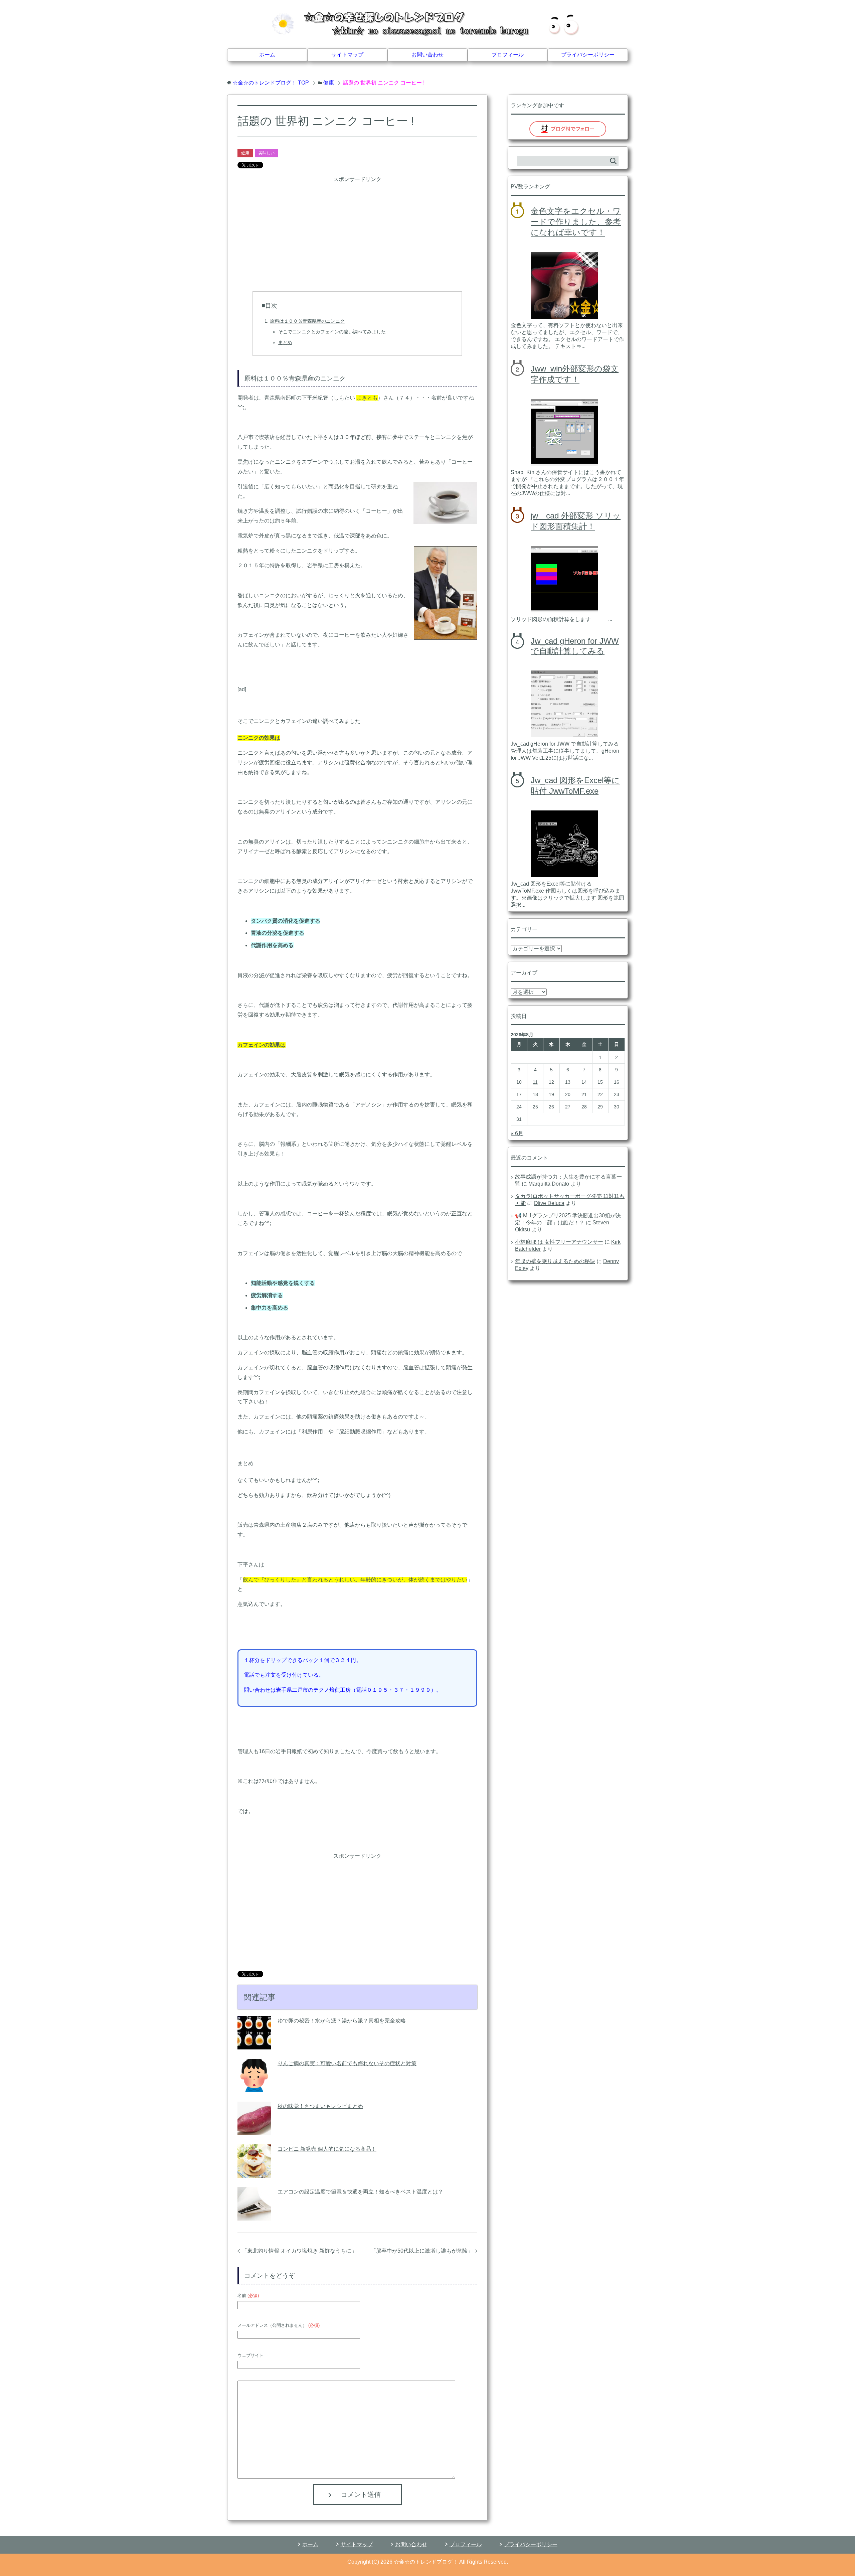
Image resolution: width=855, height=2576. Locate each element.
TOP (271, 83)
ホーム (267, 55)
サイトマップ (347, 55)
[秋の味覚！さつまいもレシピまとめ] (254, 2130)
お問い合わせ (427, 55)
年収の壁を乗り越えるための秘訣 (555, 1261)
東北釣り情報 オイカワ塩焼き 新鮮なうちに (299, 2251)
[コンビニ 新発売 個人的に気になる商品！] (254, 2173)
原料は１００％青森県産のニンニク (307, 321)
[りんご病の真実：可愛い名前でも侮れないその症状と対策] (254, 2087)
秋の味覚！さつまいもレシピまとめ (320, 2106)
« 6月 (517, 1133)
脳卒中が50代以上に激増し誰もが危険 (422, 2251)
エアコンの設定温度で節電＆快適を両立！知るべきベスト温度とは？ (360, 2192)
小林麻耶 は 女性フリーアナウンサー (559, 1242)
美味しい (267, 153)
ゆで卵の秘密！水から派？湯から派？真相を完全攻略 (342, 2021)
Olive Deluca (549, 1203)
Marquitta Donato (549, 1184)
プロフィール (508, 55)
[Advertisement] (357, 231)
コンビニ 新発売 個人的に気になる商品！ (327, 2149)
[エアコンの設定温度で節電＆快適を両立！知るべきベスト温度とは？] (254, 2215)
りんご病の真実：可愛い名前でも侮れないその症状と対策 (347, 2063)
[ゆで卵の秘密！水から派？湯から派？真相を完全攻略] (254, 2044)
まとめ (285, 342)
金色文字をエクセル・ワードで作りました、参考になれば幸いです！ (576, 222)
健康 (245, 153)
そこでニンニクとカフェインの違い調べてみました (332, 332)
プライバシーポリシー (588, 55)
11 (535, 1082)
